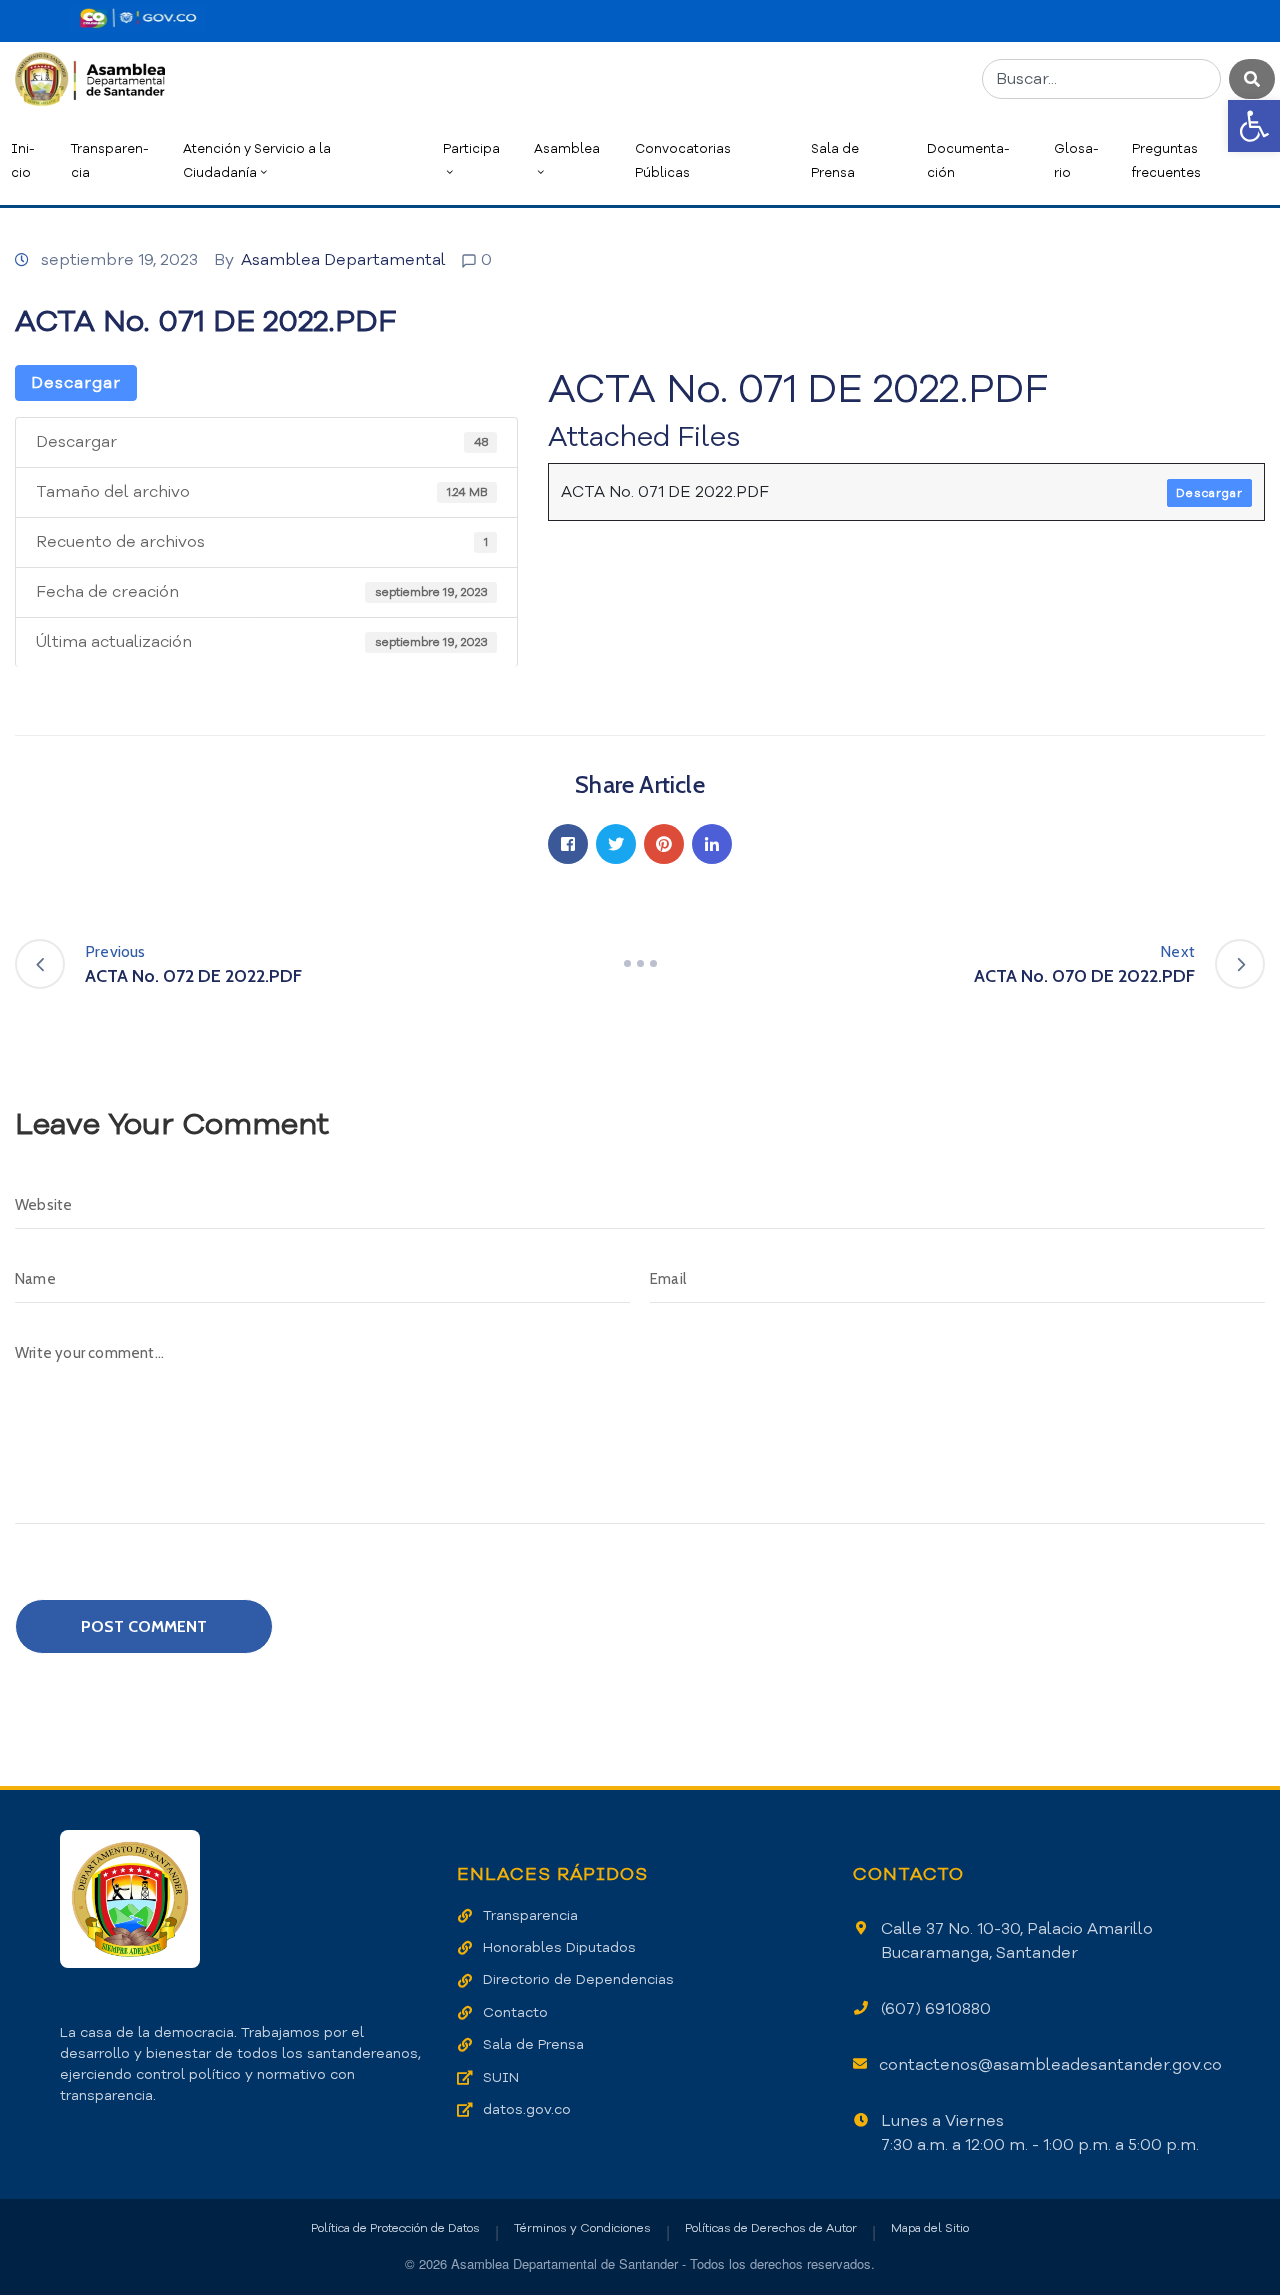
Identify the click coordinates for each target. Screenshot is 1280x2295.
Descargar (76, 383)
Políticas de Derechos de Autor (771, 2228)
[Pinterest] (664, 844)
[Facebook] (568, 844)
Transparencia (110, 160)
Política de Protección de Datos (395, 2228)
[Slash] (640, 964)
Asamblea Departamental (343, 260)
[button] (1254, 126)
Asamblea (567, 148)
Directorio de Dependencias (578, 1979)
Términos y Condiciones (582, 2228)
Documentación (968, 160)
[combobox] (1101, 79)
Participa (471, 148)
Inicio (23, 160)
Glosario (1076, 160)
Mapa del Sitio (930, 2228)
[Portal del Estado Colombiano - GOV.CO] (138, 18)
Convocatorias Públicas (683, 160)
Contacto (515, 2012)
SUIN (501, 2077)
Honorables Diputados (559, 1947)
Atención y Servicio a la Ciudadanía (257, 160)
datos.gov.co (527, 2109)
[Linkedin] (712, 844)
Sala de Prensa (835, 160)
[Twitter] (616, 844)
